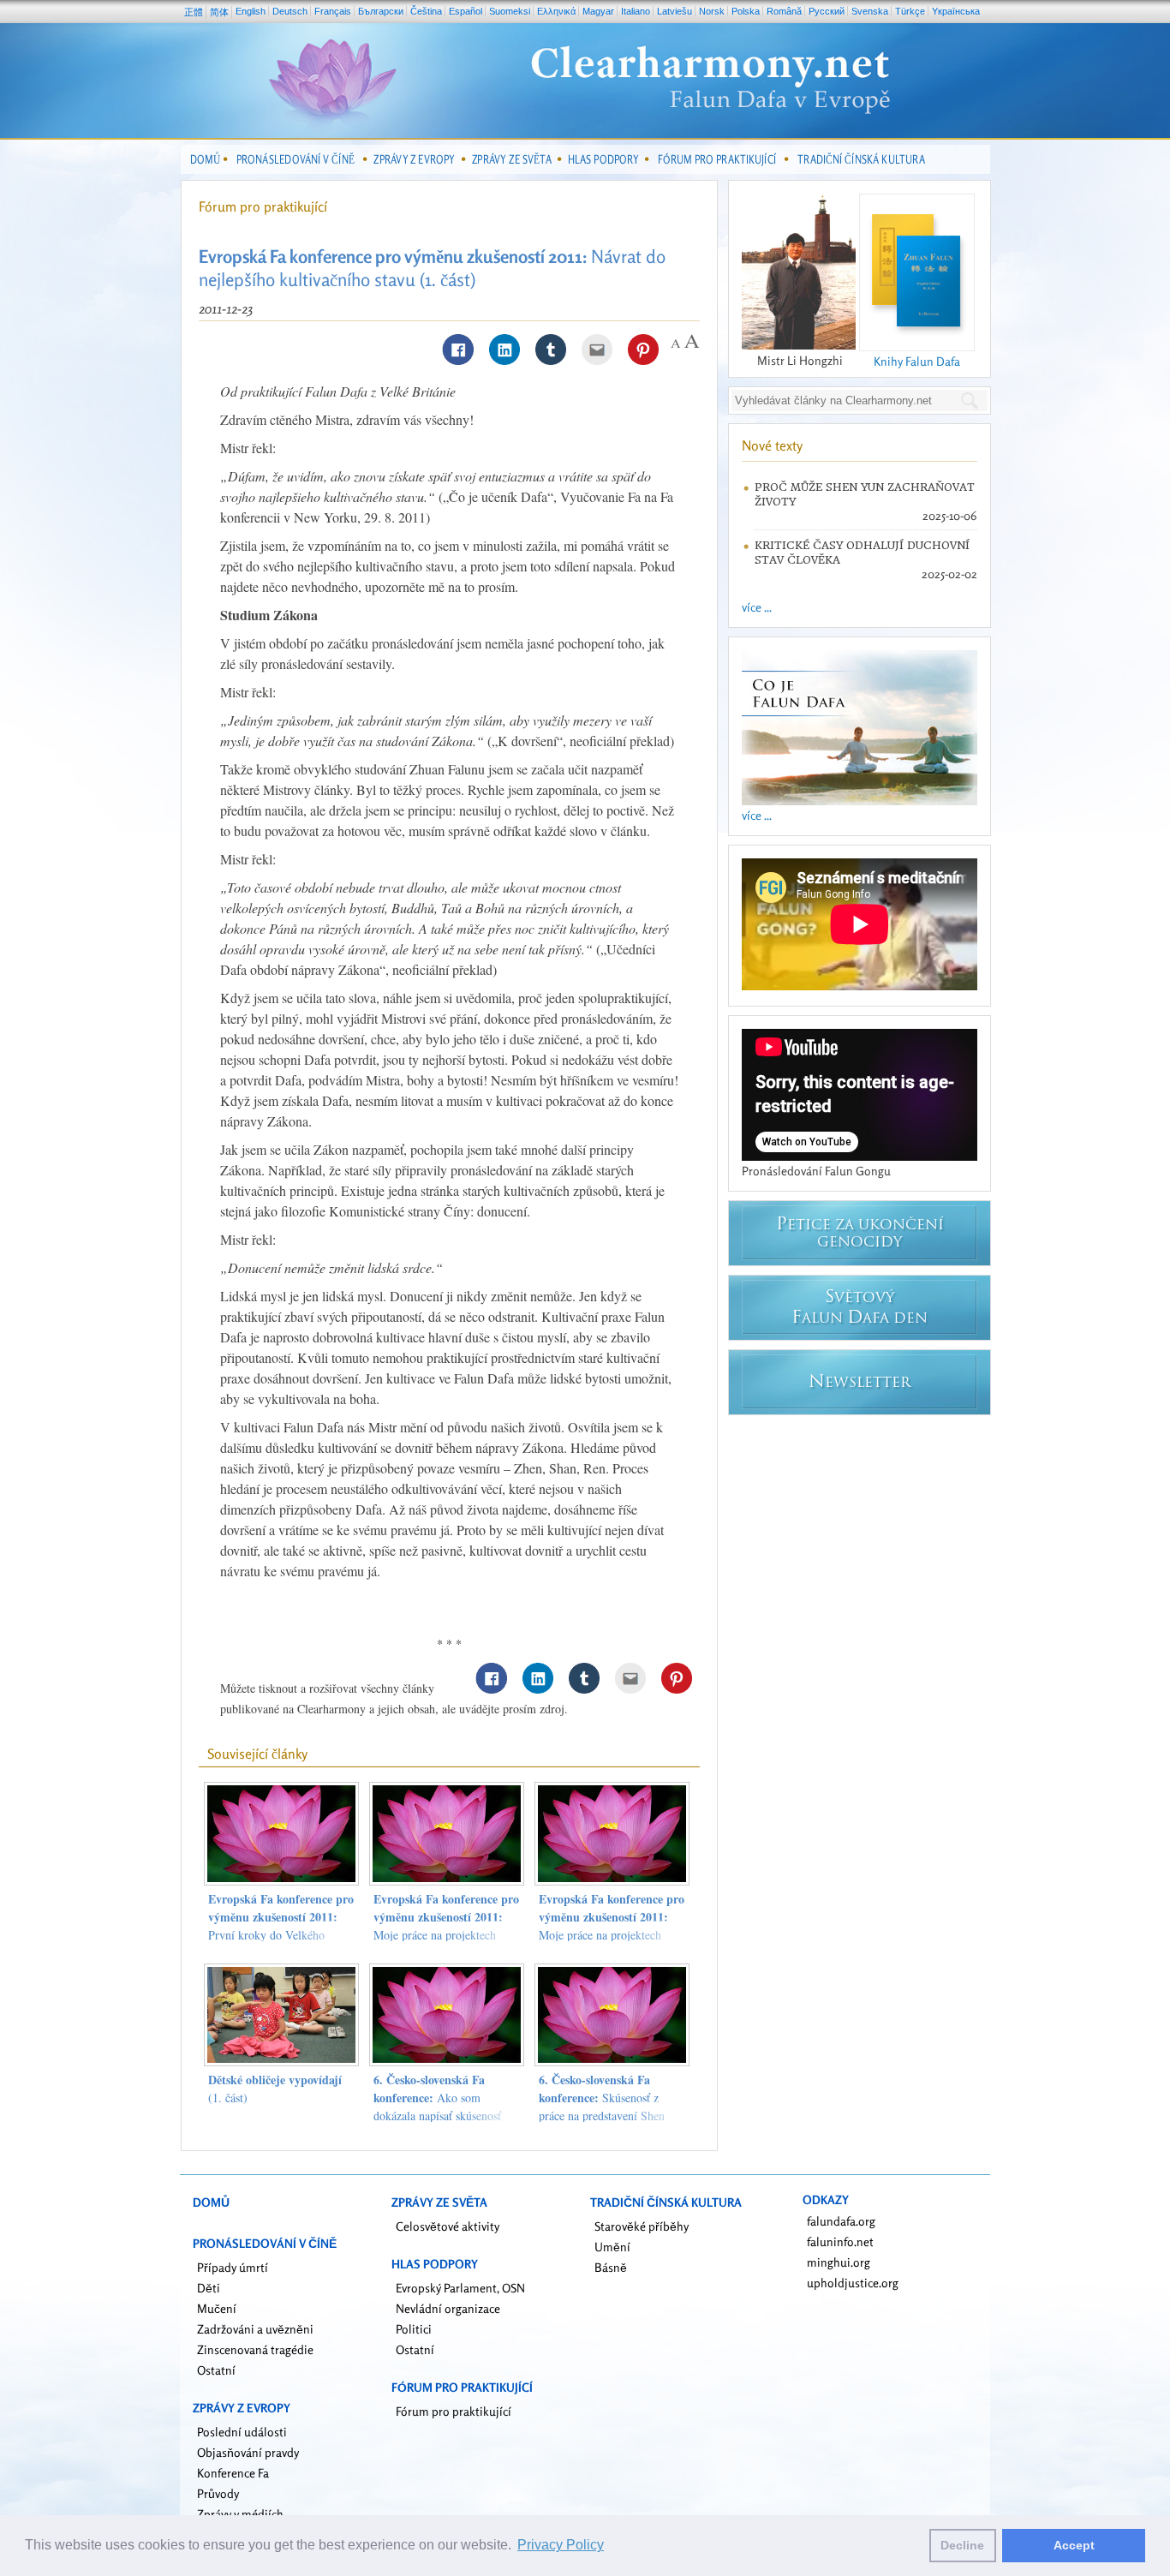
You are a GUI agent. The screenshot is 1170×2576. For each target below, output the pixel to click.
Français (333, 11)
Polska (746, 11)
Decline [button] (962, 2545)
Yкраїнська (956, 11)
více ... (757, 607)
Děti (209, 2288)
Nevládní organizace (448, 2308)
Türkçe (910, 11)
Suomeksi (510, 11)
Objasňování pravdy (248, 2452)
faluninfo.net (840, 2241)
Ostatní (216, 2370)
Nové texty (772, 445)
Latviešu (675, 11)
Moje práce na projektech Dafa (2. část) (446, 1926)
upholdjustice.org (853, 2283)
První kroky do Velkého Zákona (281, 1926)
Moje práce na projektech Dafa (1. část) (612, 1926)
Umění (612, 2247)
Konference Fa (233, 2473)
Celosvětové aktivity (448, 2226)
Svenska (870, 11)
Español (466, 11)
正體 (194, 12)
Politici (414, 2329)
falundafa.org (841, 2221)
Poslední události (242, 2432)
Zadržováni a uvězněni (255, 2329)
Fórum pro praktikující (263, 206)
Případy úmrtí (233, 2267)
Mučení (217, 2308)
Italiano (636, 11)
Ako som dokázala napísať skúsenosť (437, 2098)
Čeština (426, 11)
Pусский (827, 11)
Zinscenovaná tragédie (255, 2349)
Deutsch (290, 11)
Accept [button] (1074, 2545)
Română (784, 11)
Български (381, 11)
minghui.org (839, 2262)
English (251, 11)
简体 (219, 12)
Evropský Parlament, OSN (460, 2288)
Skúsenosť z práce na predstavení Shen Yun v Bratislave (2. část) (602, 2107)
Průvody (218, 2493)
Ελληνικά (556, 11)
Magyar (598, 11)
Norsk (712, 11)
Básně (611, 2267)
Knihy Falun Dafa (917, 361)
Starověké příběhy (642, 2226)
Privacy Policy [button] (561, 2545)
